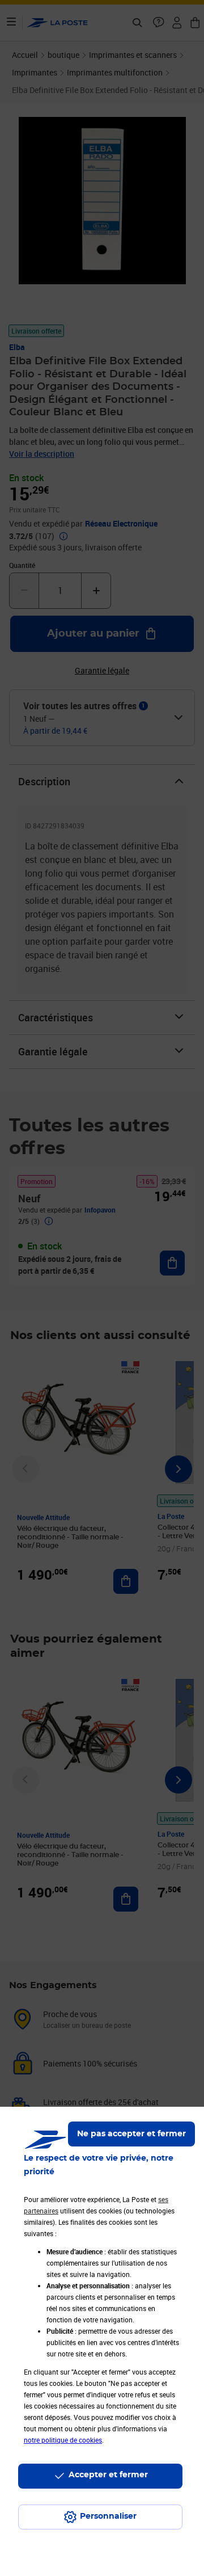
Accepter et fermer (108, 2475)
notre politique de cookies (63, 2440)
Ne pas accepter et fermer (131, 2134)
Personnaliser (108, 2516)
